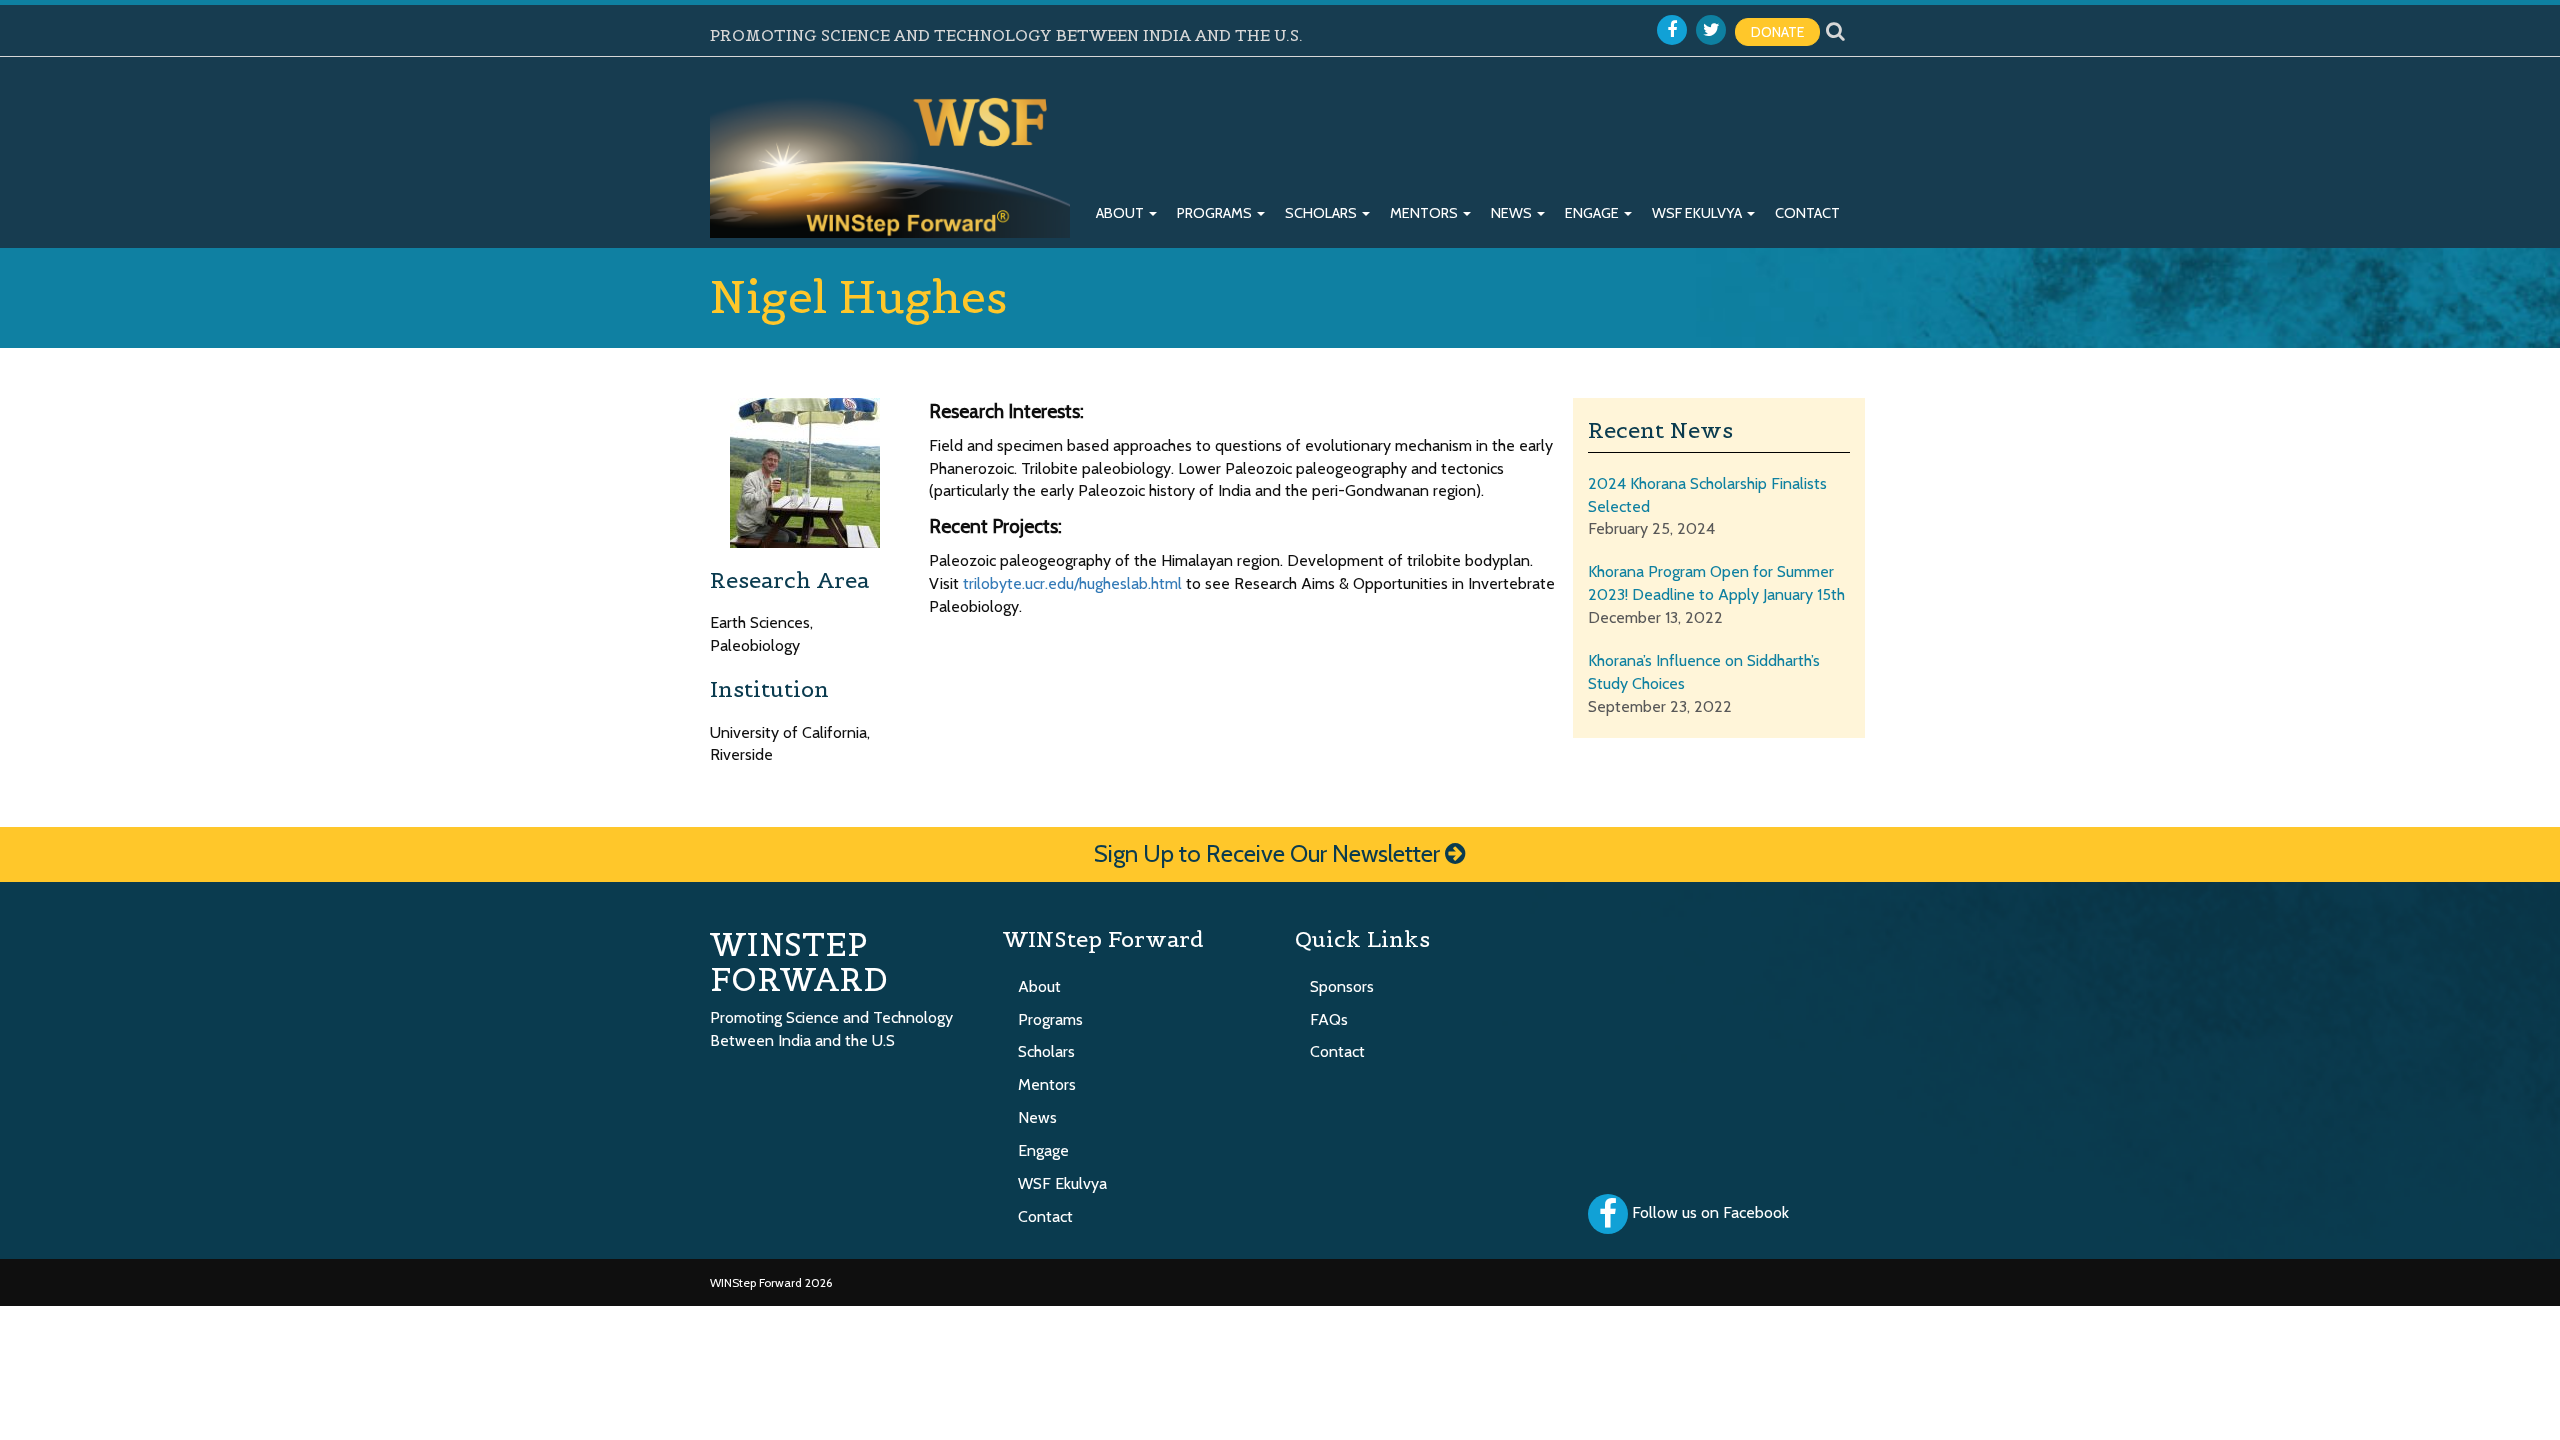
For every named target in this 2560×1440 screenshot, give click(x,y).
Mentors (1425, 213)
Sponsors (1342, 986)
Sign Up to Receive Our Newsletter (1269, 853)
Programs (1216, 213)
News (1513, 213)
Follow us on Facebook (1710, 1212)
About (1121, 213)
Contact (1807, 213)
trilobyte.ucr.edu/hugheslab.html (1072, 583)
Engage (1593, 213)
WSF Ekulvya (1698, 213)
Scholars (1322, 213)
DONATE (1777, 32)
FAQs (1329, 1019)
